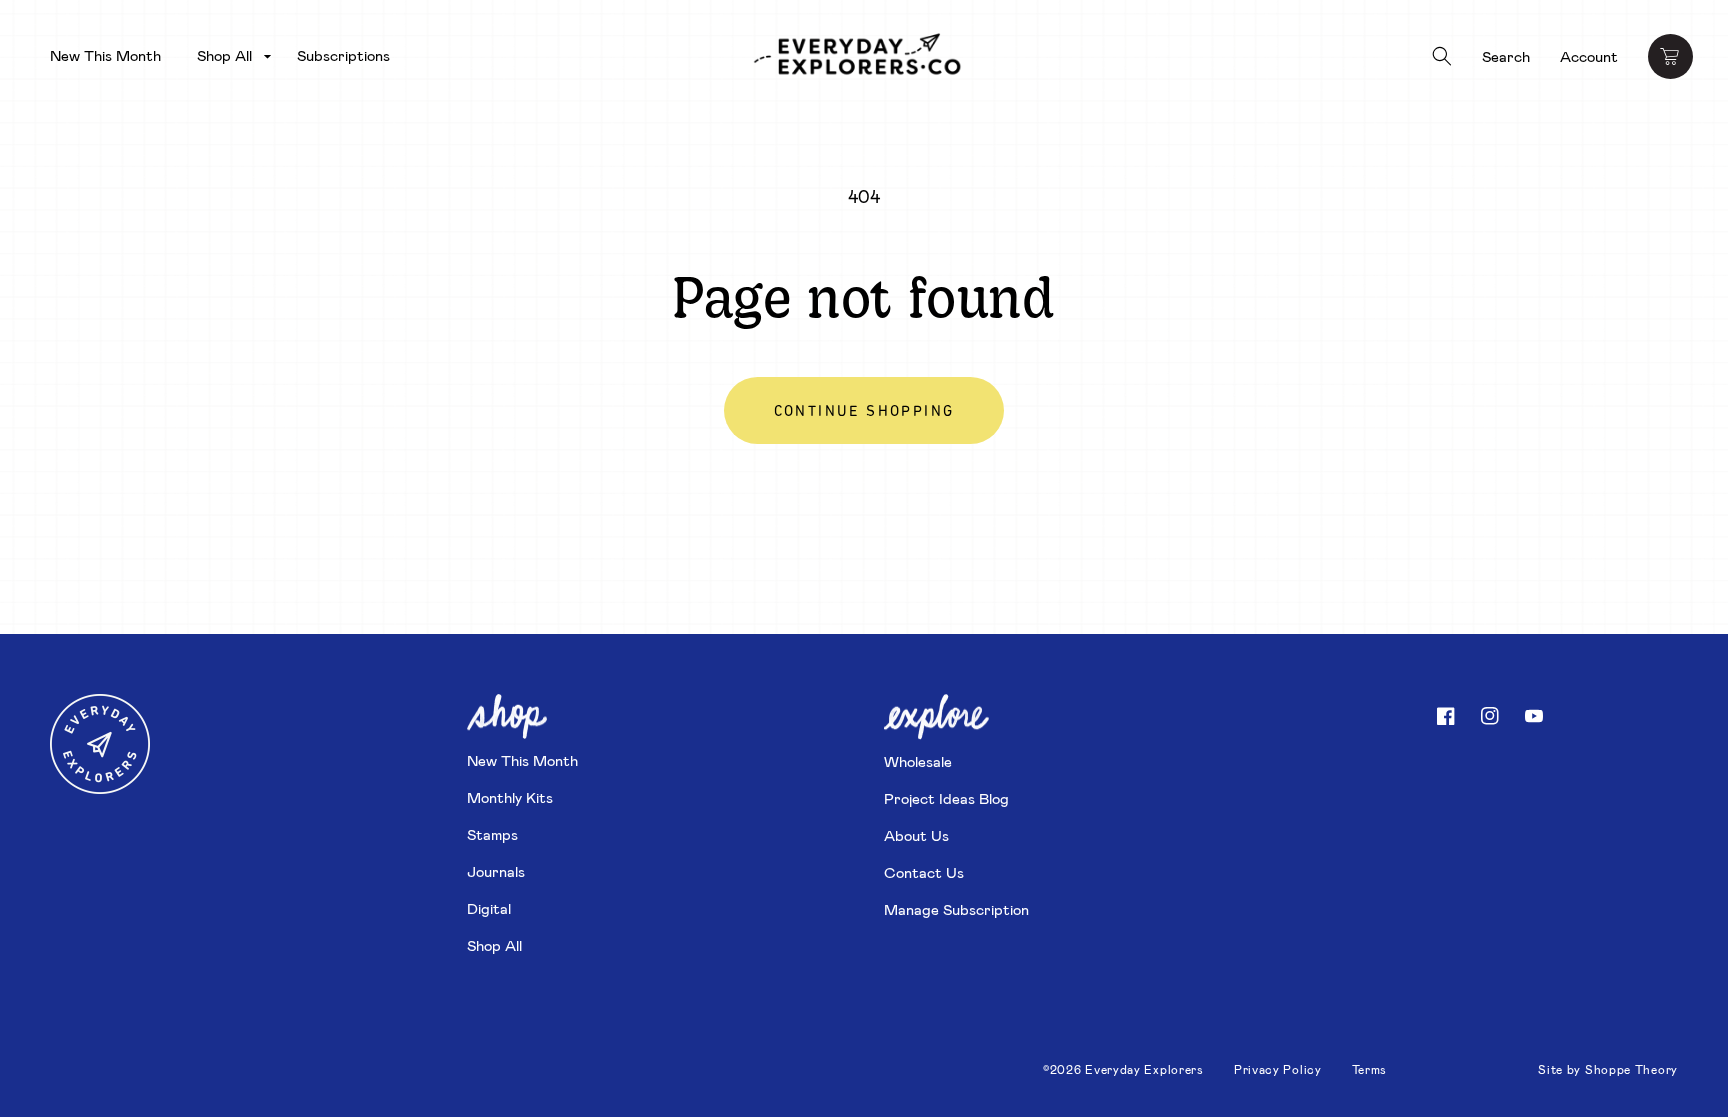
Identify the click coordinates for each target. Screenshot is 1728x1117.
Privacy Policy (1278, 1069)
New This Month (522, 760)
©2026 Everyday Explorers (1123, 1069)
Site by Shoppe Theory (1608, 1069)
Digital (489, 908)
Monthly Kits (510, 797)
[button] (229, 56)
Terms (1370, 1069)
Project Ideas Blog (946, 798)
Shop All (494, 945)
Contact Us (924, 872)
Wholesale (918, 761)
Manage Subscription (956, 909)
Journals (496, 871)
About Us (916, 835)
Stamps (492, 834)
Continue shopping (864, 412)
